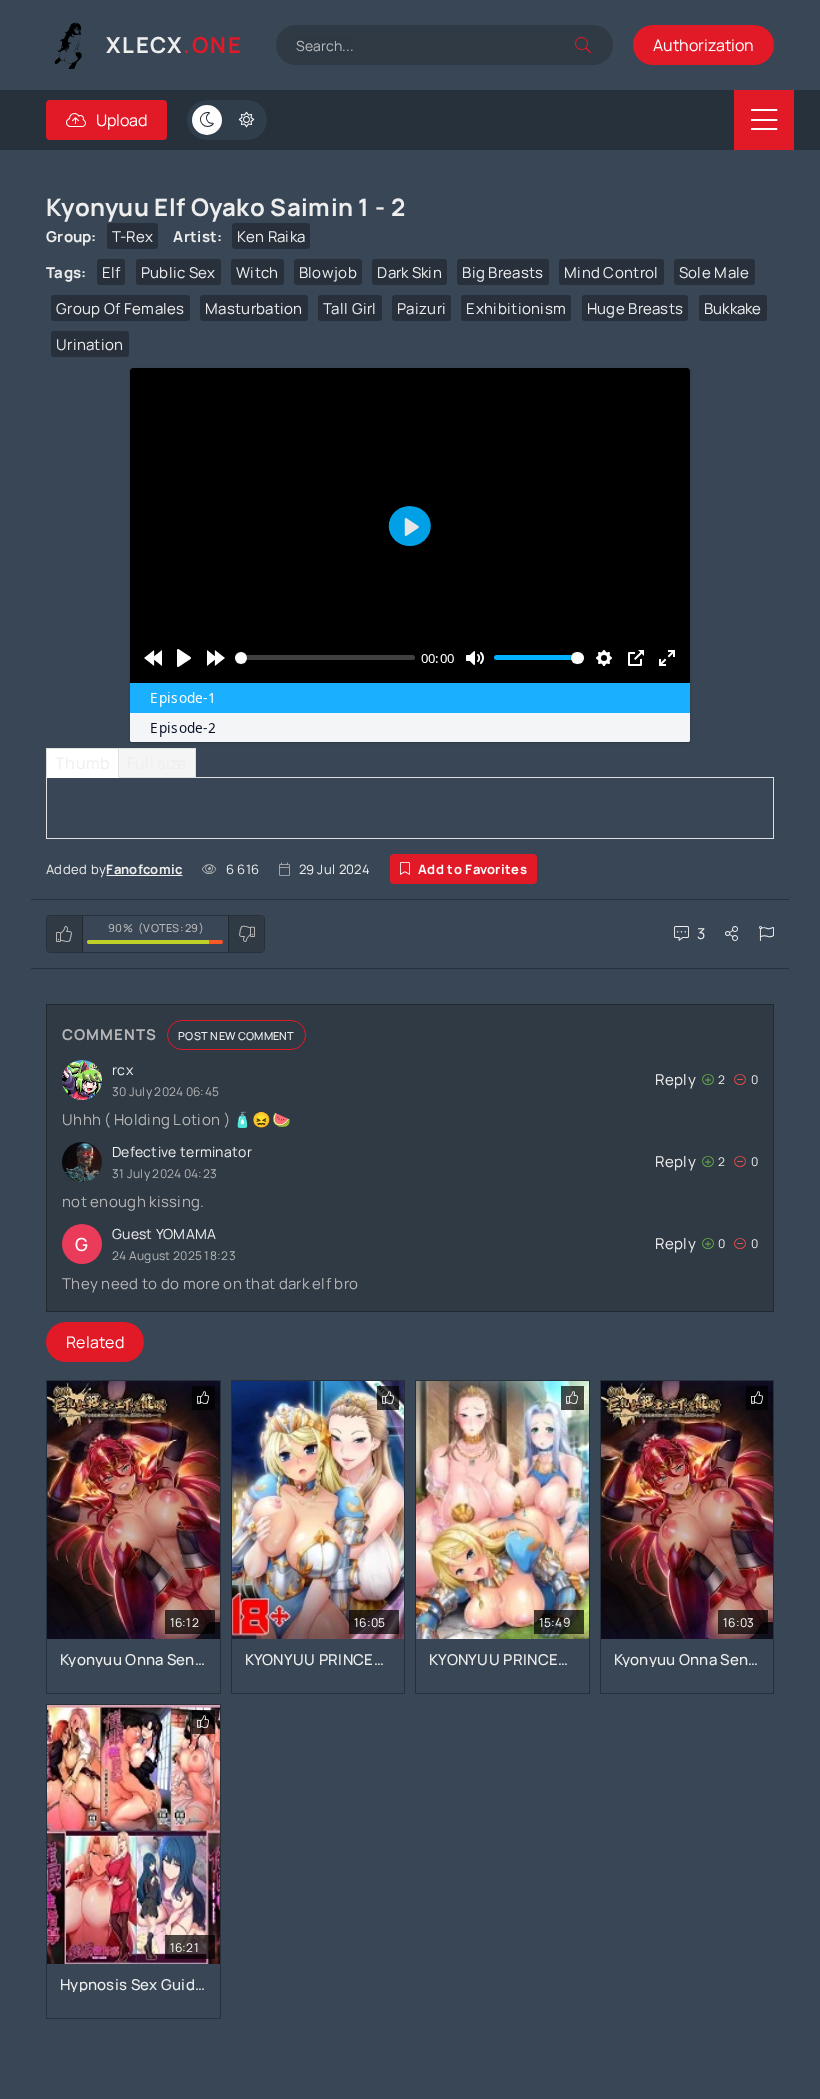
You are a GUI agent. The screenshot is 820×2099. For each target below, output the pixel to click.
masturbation (254, 308)
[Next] (215, 658)
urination (90, 344)
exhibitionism (516, 308)
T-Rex (133, 236)
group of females (120, 308)
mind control (611, 272)
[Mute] (474, 658)
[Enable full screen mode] (666, 658)
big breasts (502, 272)
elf (111, 272)
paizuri (421, 308)
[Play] (184, 658)
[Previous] (152, 658)
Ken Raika (271, 236)
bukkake (733, 308)
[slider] (325, 658)
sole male (714, 272)
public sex (178, 272)
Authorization (703, 45)
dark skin (409, 272)
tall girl (350, 308)
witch (257, 272)
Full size (157, 763)
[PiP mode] (635, 658)
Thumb (82, 763)
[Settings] (604, 658)
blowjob (328, 272)
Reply (675, 1079)
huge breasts (635, 308)
